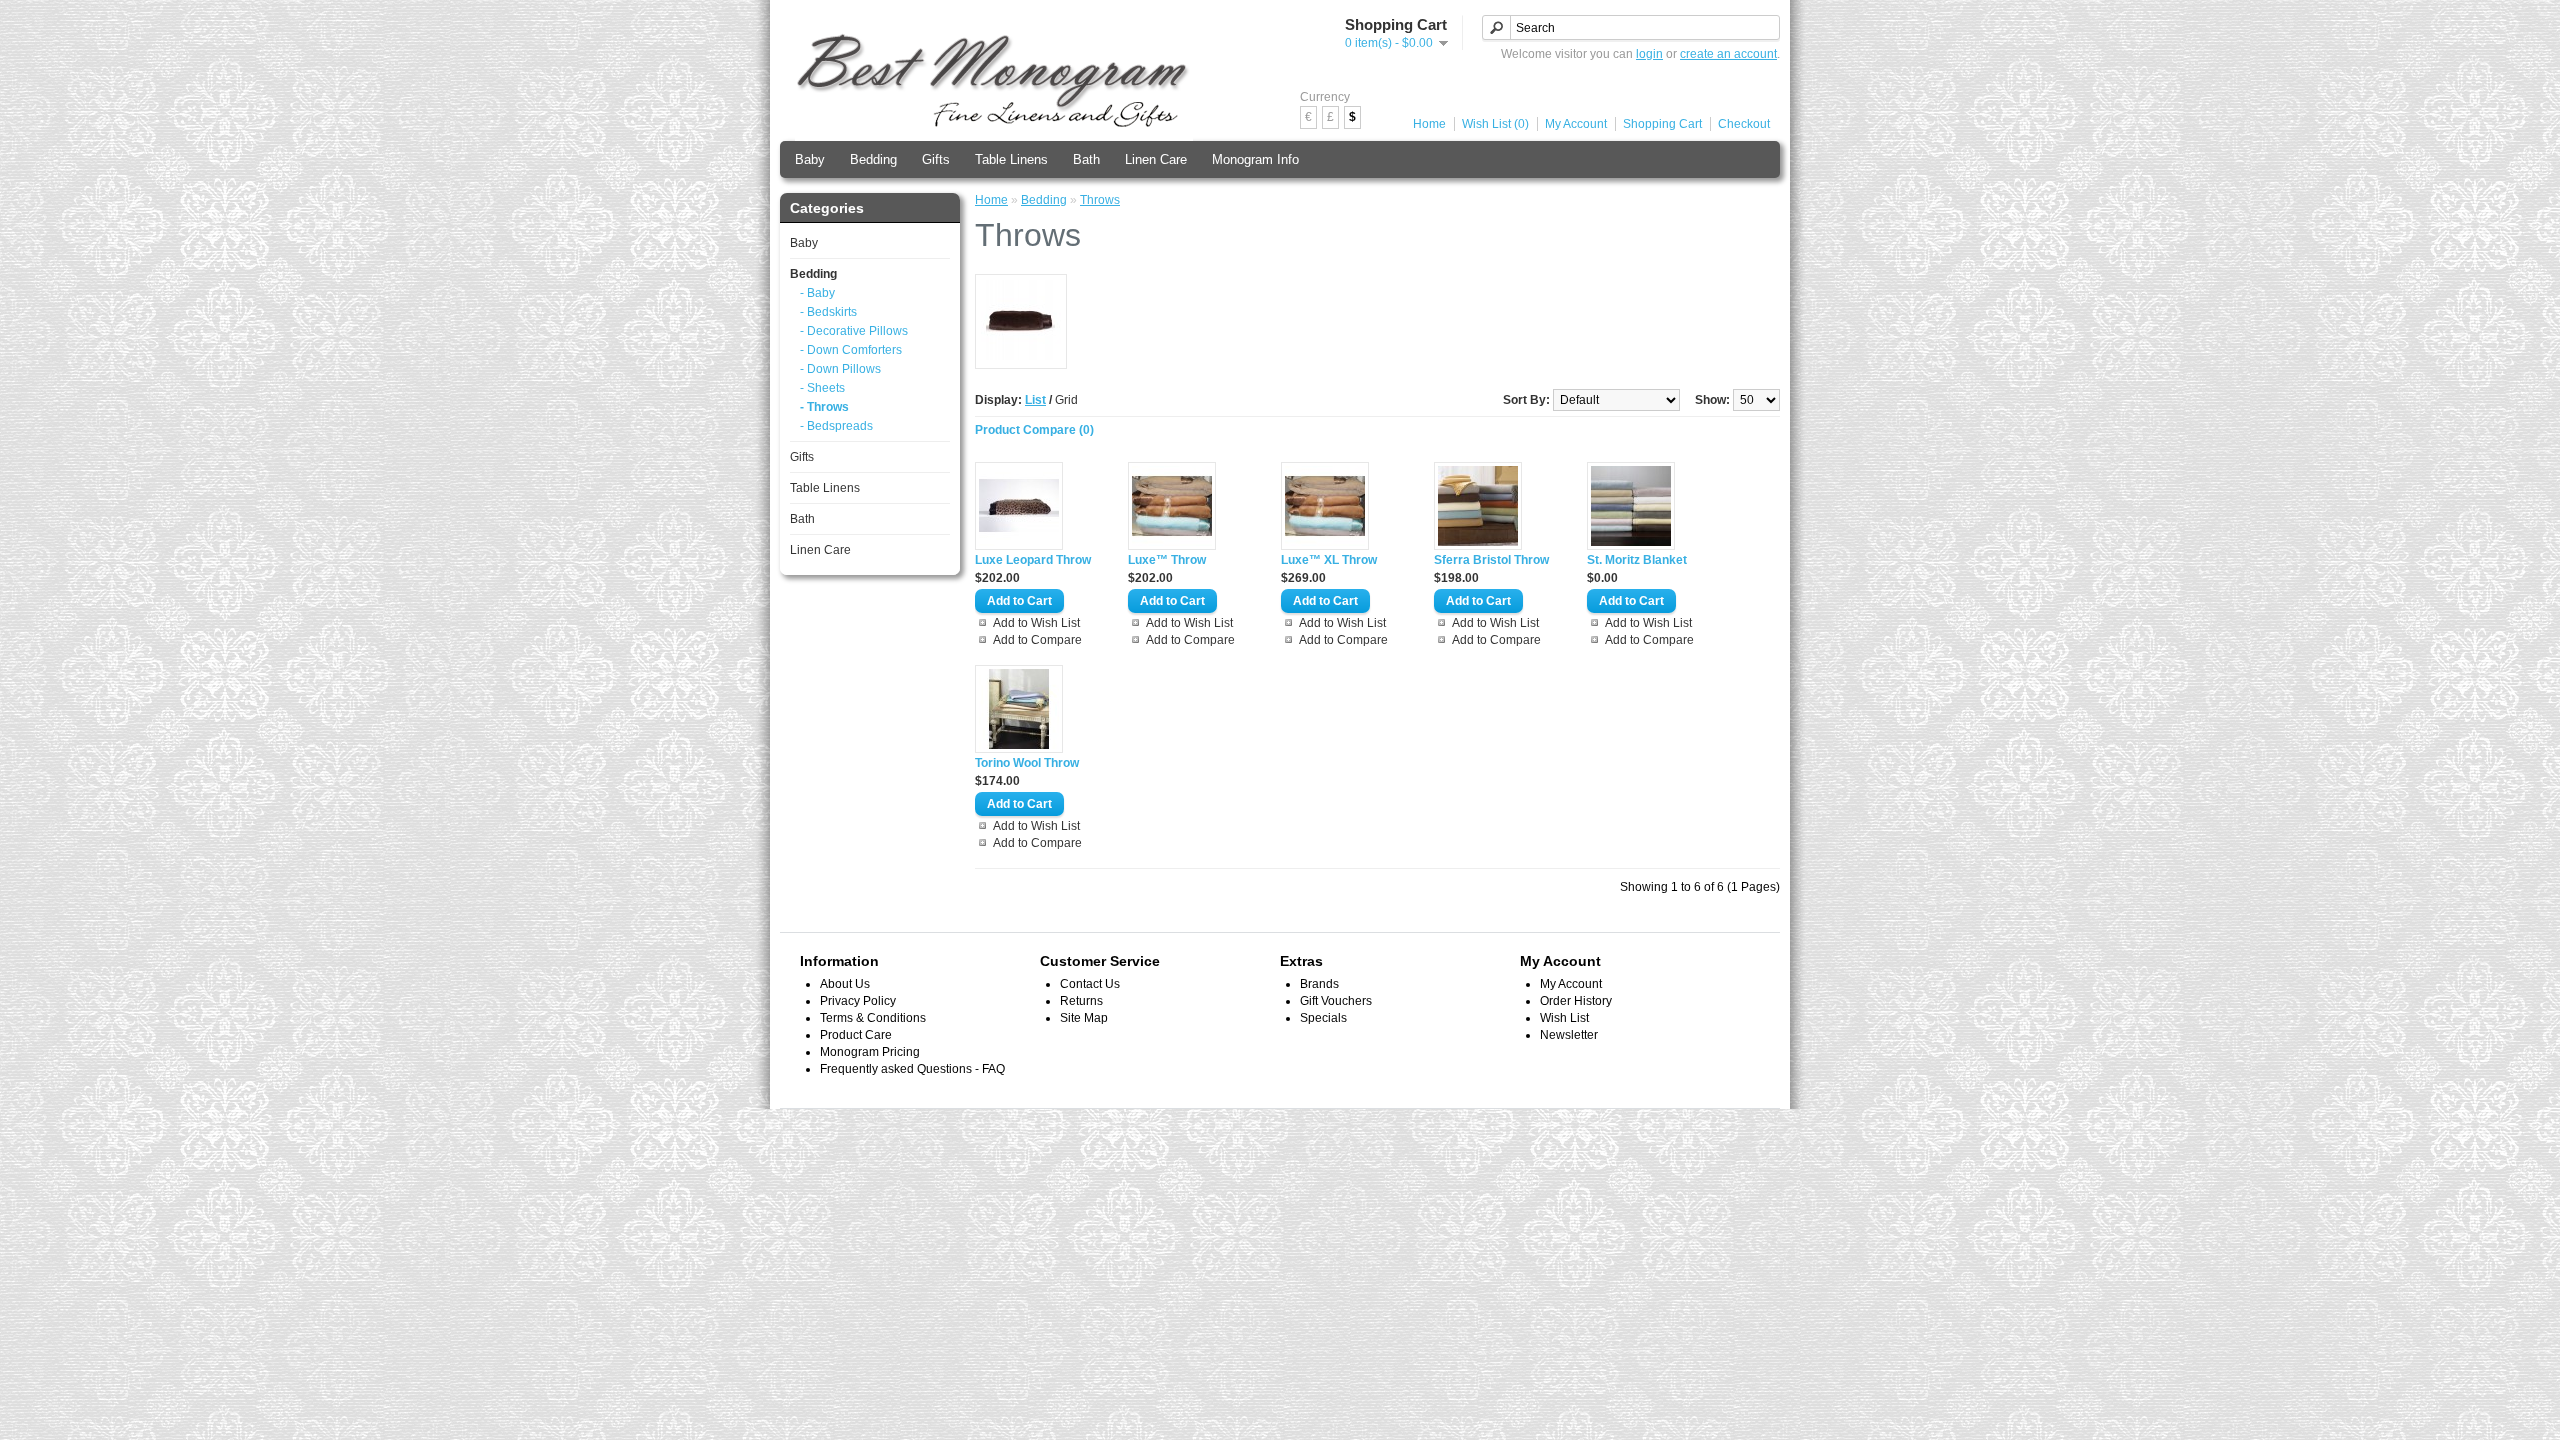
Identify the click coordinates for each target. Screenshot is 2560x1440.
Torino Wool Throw (1027, 763)
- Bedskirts (828, 312)
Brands (1319, 984)
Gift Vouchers (1336, 1001)
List (1035, 400)
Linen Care (1156, 159)
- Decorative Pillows (854, 331)
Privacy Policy (858, 1001)
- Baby (817, 293)
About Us (845, 984)
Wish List (1564, 1018)
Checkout (1744, 124)
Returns (1081, 1001)
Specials (1323, 1018)
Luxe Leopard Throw (1033, 560)
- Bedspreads (836, 426)
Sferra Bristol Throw (1491, 560)
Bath (1086, 159)
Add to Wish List (1036, 623)
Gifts (936, 159)
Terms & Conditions (873, 1018)
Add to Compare (1037, 640)
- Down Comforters (851, 350)
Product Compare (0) (1034, 430)
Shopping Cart (1662, 124)
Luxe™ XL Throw (1329, 560)
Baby (810, 159)
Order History (1576, 1001)
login (1649, 54)
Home (1429, 124)
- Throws (824, 407)
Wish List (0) (1495, 124)
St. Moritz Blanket (1637, 560)
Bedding (873, 159)
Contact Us (1090, 984)
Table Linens (1011, 159)
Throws (1100, 200)
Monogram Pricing (870, 1052)
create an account (1728, 54)
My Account (1576, 124)
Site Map (1084, 1018)
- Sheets (822, 388)
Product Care (856, 1035)
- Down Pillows (840, 369)
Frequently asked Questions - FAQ (912, 1069)
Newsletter (1569, 1035)
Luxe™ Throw (1167, 560)
